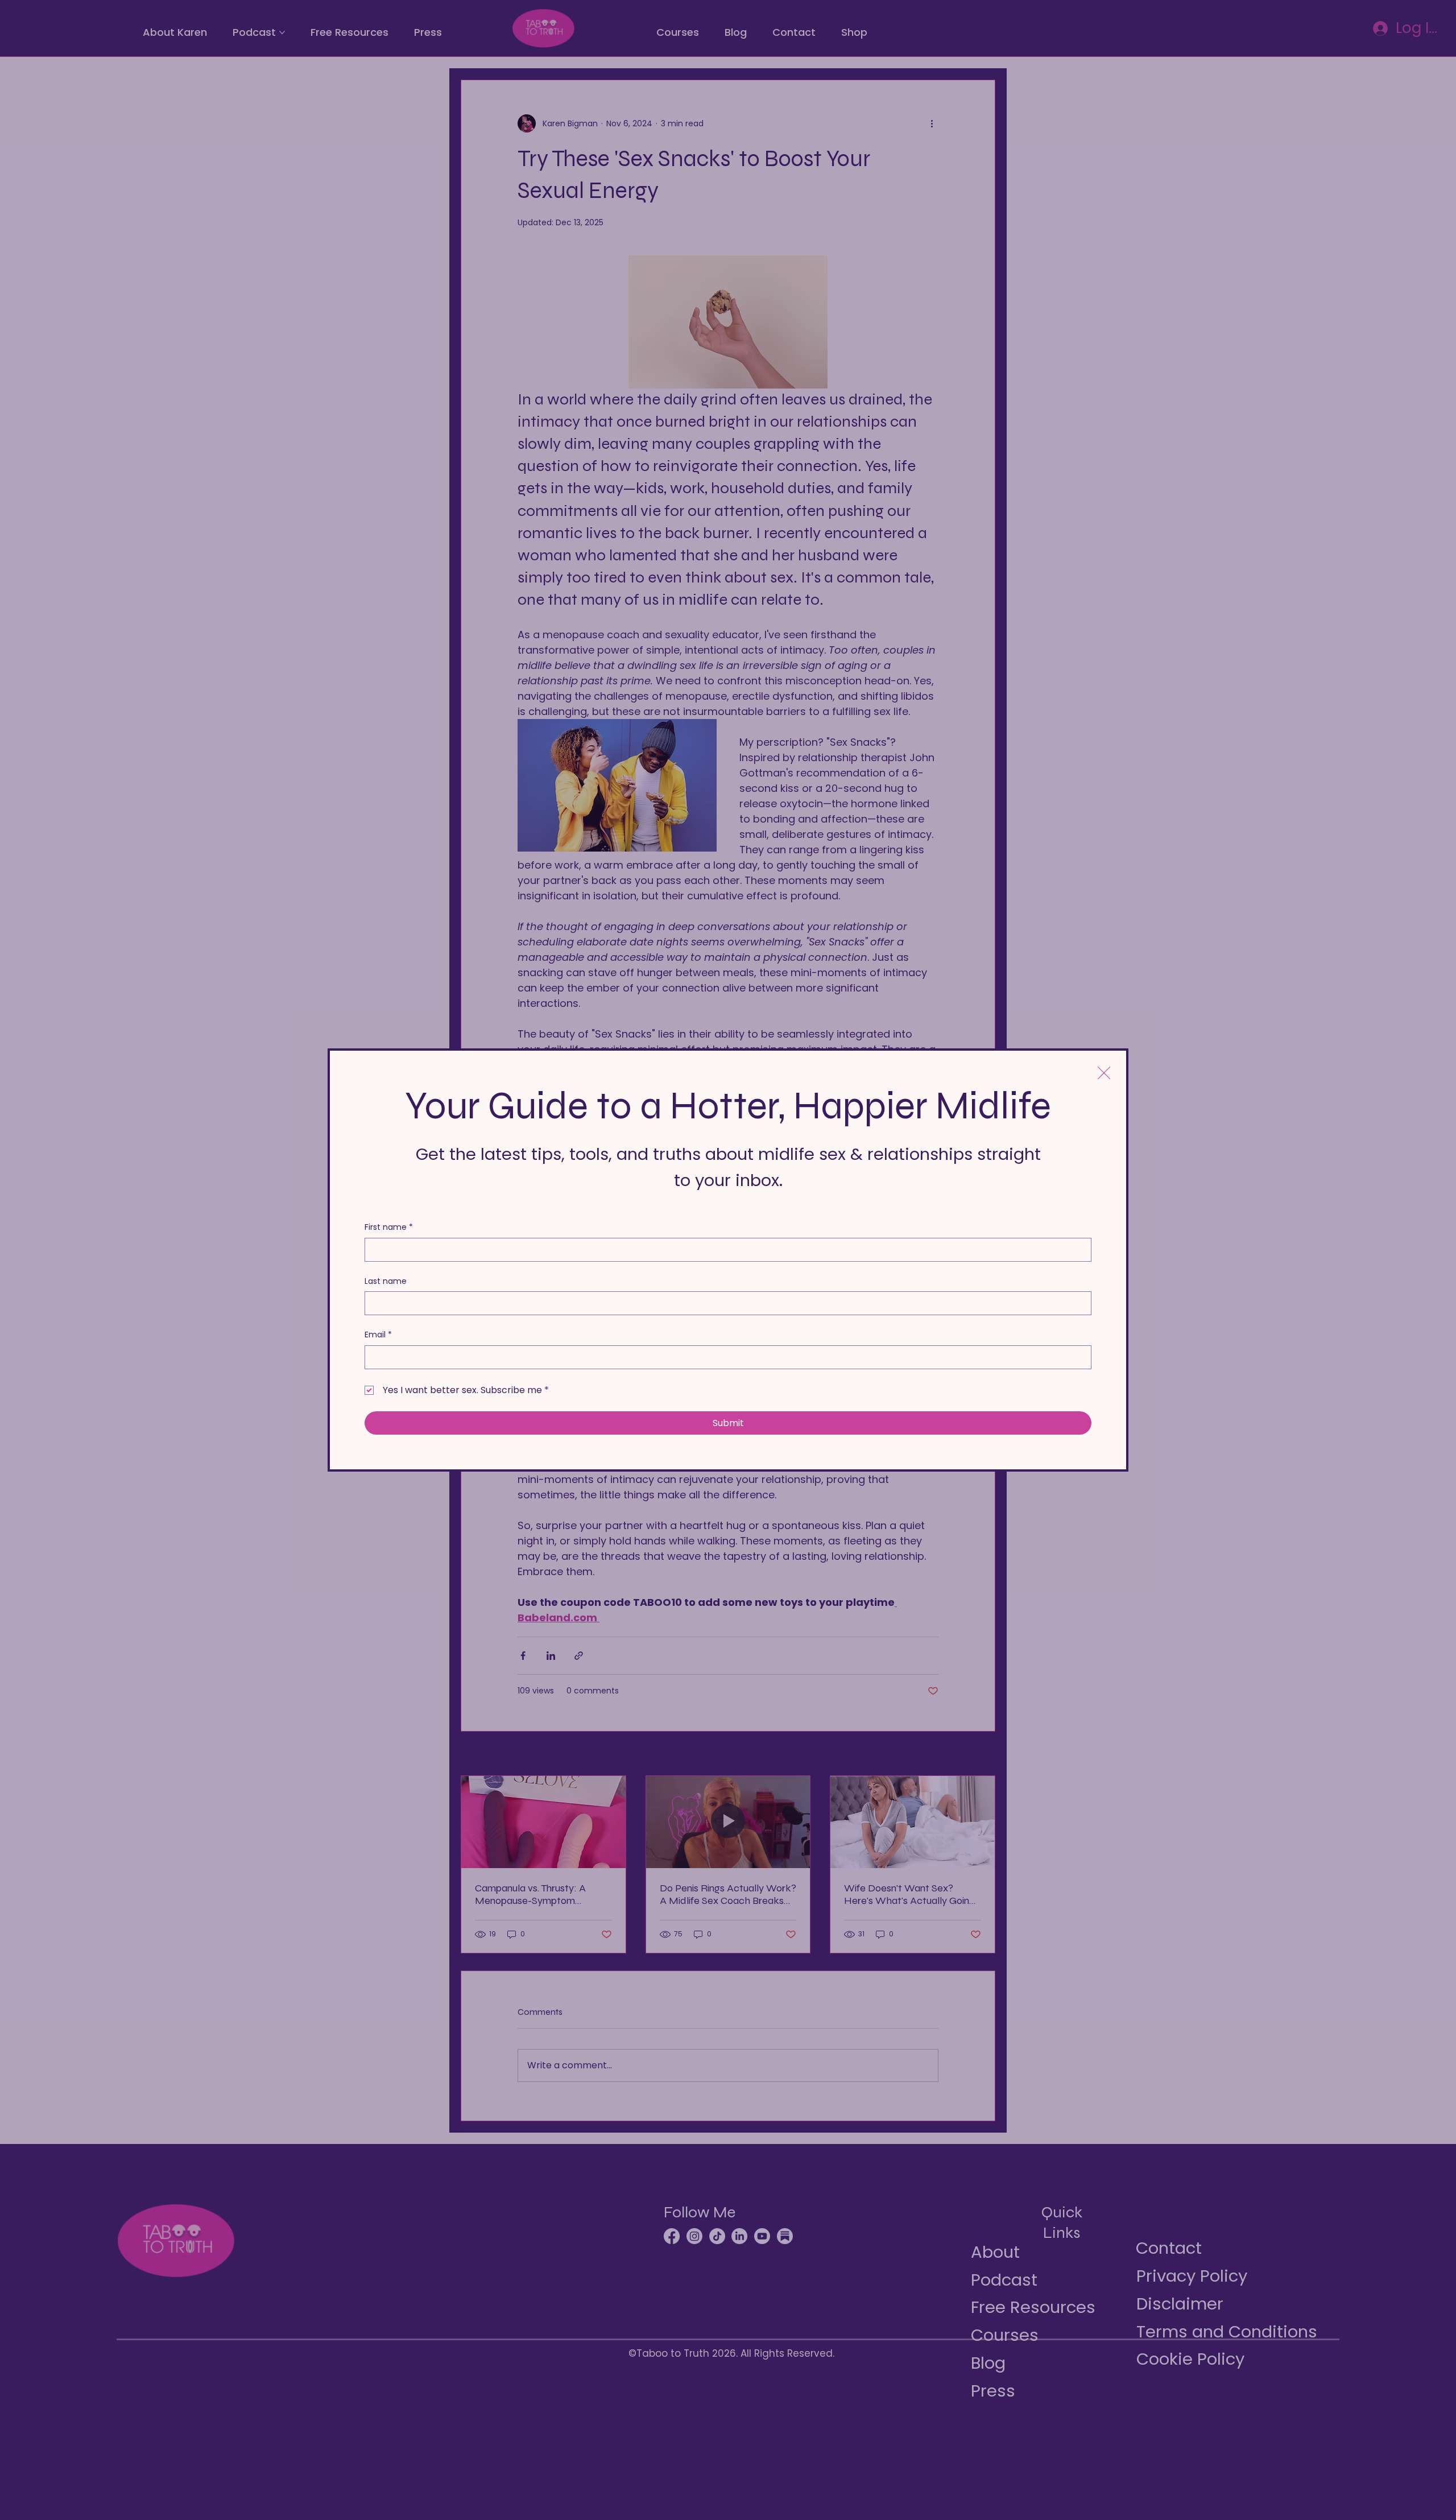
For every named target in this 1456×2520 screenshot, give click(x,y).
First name (389, 1227)
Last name (386, 1281)
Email (378, 1335)
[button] (1104, 1073)
